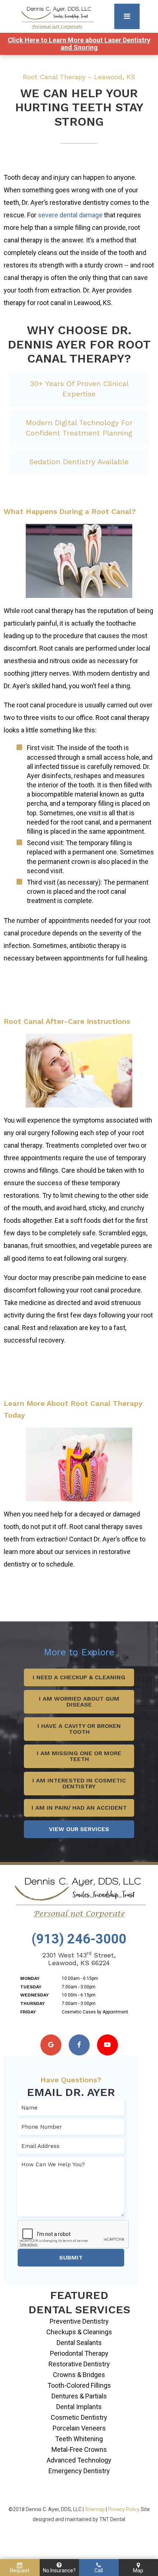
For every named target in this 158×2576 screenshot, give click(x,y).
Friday (28, 2012)
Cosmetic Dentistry (79, 2417)
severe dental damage (70, 215)
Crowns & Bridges (79, 2375)
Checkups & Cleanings (79, 2332)
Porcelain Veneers (79, 2428)
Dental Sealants (79, 2343)
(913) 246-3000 (79, 1939)
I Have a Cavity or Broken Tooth (79, 1729)
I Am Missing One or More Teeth (79, 1756)
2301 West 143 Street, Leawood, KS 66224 (79, 1959)
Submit (71, 2257)
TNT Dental (112, 2519)
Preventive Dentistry (79, 2321)
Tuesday (31, 1987)
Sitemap (95, 2509)
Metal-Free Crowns (79, 2449)
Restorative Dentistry (79, 2364)
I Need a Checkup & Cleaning (79, 1677)
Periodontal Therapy (79, 2353)
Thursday (33, 2003)
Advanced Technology (79, 2460)
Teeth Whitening (79, 2439)
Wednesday (35, 1995)
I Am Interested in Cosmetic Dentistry (79, 1783)
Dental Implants (79, 2407)
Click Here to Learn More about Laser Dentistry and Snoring (79, 44)
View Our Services (79, 1829)
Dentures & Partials (79, 2396)
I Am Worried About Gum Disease (79, 1702)
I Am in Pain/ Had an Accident (79, 1808)
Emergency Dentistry (79, 2471)
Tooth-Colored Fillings (79, 2385)
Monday (30, 1978)
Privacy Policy (124, 2509)
